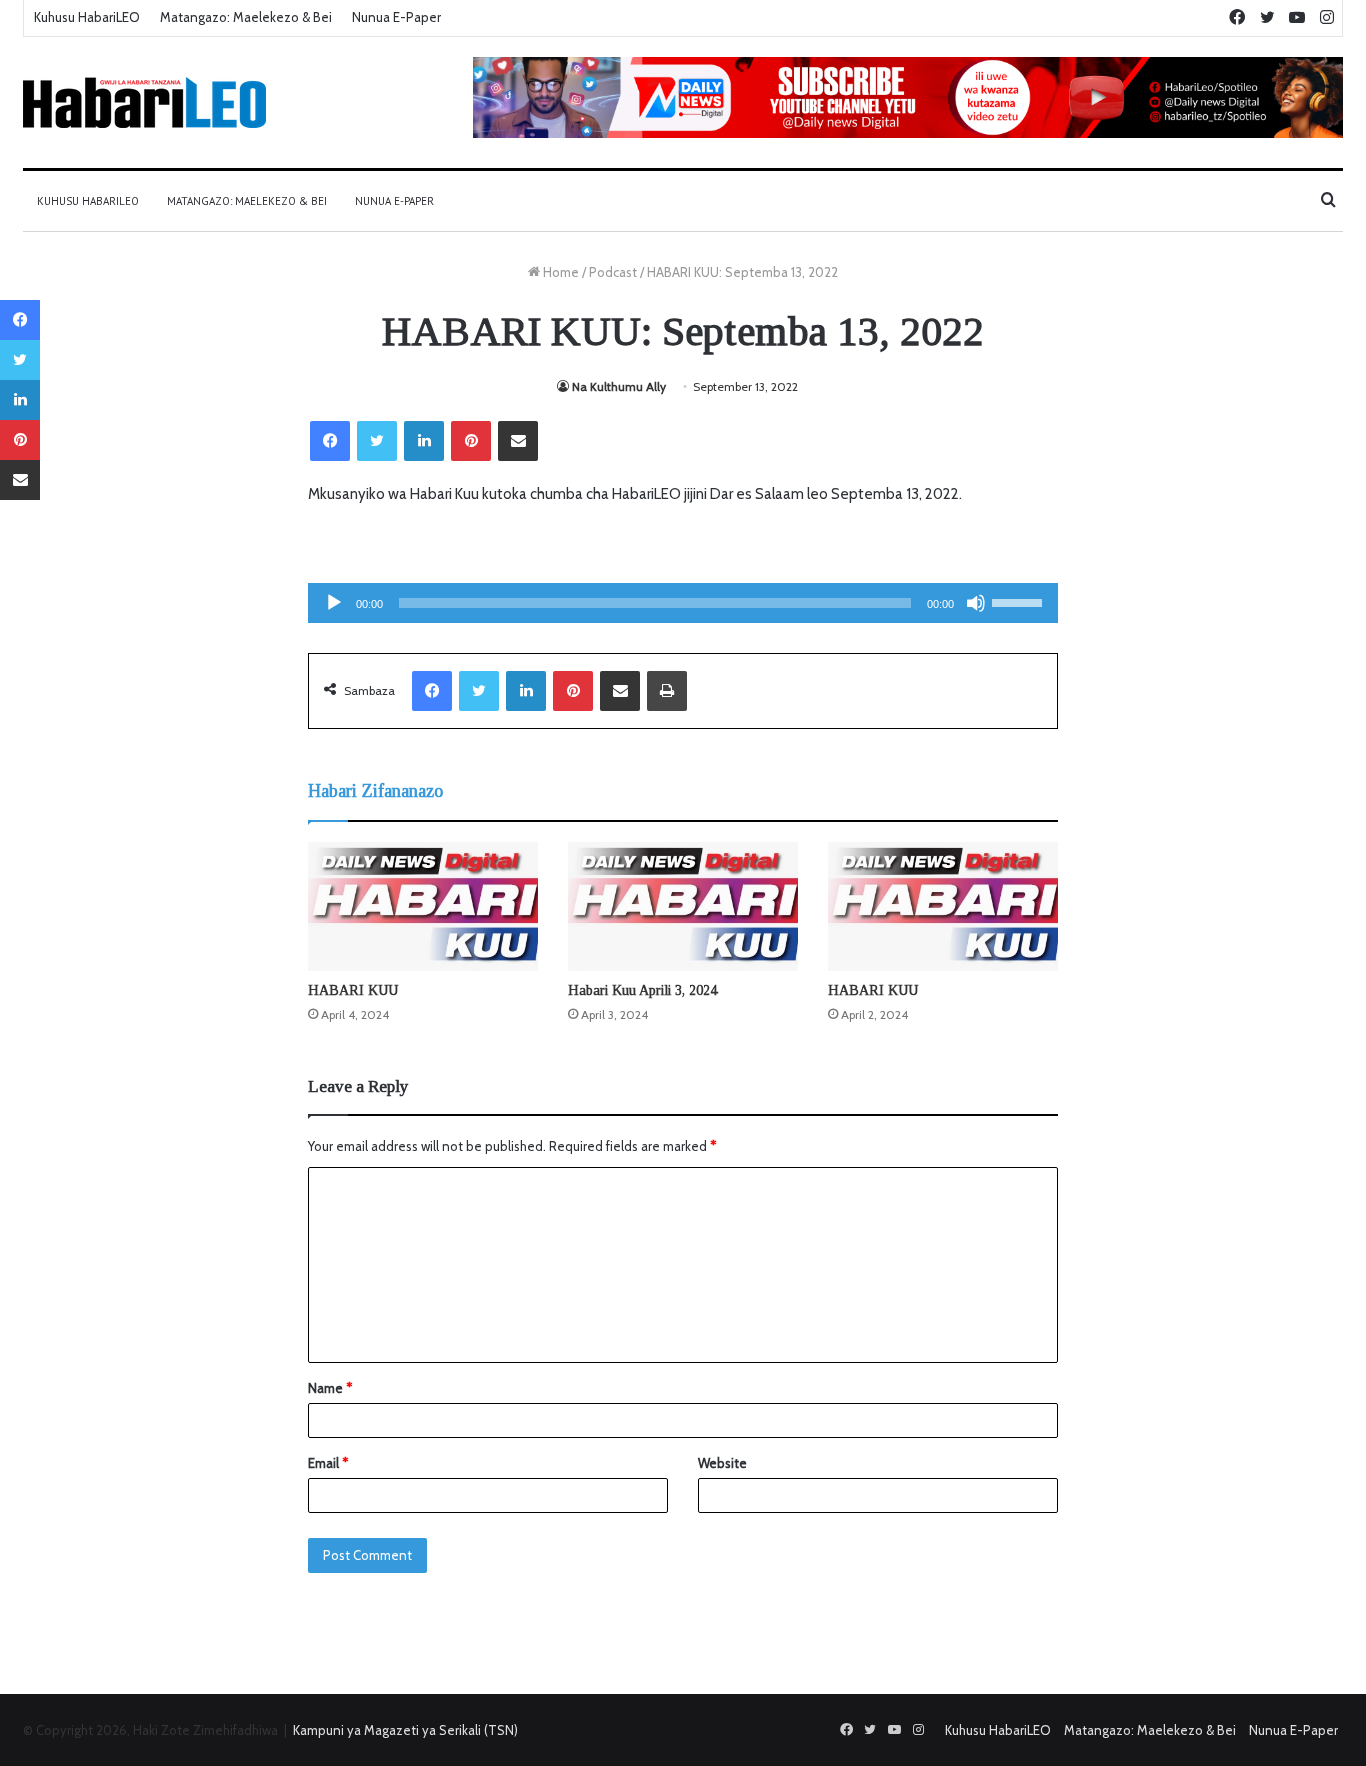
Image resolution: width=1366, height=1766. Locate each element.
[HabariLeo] (144, 102)
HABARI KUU (353, 990)
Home (559, 272)
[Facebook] (330, 441)
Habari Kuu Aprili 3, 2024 (642, 990)
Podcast (613, 272)
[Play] (334, 603)
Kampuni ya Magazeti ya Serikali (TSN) (405, 1730)
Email (328, 1463)
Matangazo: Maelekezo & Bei (246, 17)
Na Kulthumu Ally (619, 386)
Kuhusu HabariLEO (87, 17)
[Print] (667, 691)
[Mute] (976, 603)
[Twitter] (377, 441)
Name (330, 1388)
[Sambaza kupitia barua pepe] (518, 441)
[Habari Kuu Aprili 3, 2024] (683, 907)
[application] (683, 603)
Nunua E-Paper (396, 17)
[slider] (1020, 601)
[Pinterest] (471, 441)
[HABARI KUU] (423, 907)
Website (722, 1463)
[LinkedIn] (424, 441)
